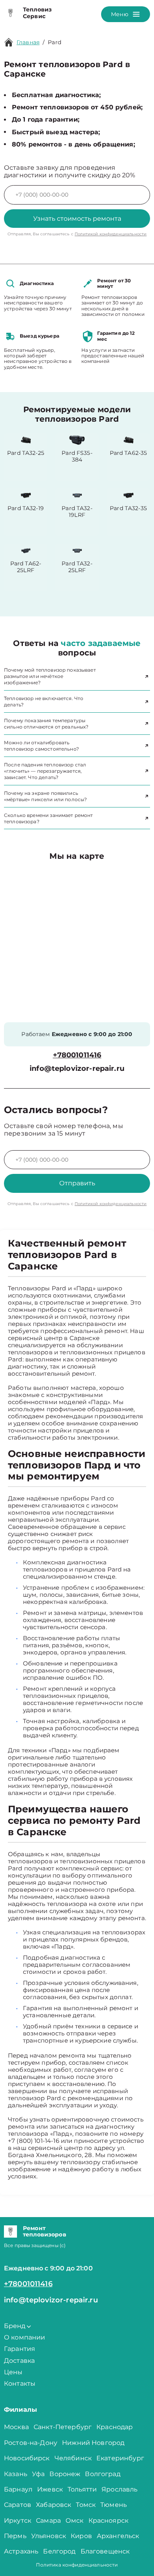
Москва (16, 2427)
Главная (28, 42)
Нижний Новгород (93, 2443)
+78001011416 (77, 1055)
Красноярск (109, 2521)
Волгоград (102, 2474)
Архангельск (118, 2536)
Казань (16, 2474)
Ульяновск (49, 2536)
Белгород (59, 2551)
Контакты (20, 2384)
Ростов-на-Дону (31, 2443)
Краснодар (115, 2427)
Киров (81, 2536)
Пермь (15, 2536)
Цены (13, 2372)
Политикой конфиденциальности (111, 234)
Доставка (19, 2361)
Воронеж (65, 2474)
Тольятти (82, 2489)
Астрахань (21, 2551)
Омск (75, 2521)
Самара (48, 2521)
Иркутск (18, 2521)
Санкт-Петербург (63, 2427)
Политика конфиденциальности (77, 2565)
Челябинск (73, 2458)
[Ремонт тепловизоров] (10, 2232)
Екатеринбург (120, 2458)
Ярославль (119, 2489)
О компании (25, 2337)
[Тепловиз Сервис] (10, 13)
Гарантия (20, 2349)
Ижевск (50, 2489)
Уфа (38, 2474)
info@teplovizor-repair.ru (77, 1069)
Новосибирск (27, 2458)
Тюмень (114, 2505)
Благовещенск (105, 2551)
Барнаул (18, 2489)
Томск (86, 2505)
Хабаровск (54, 2505)
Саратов (18, 2505)
